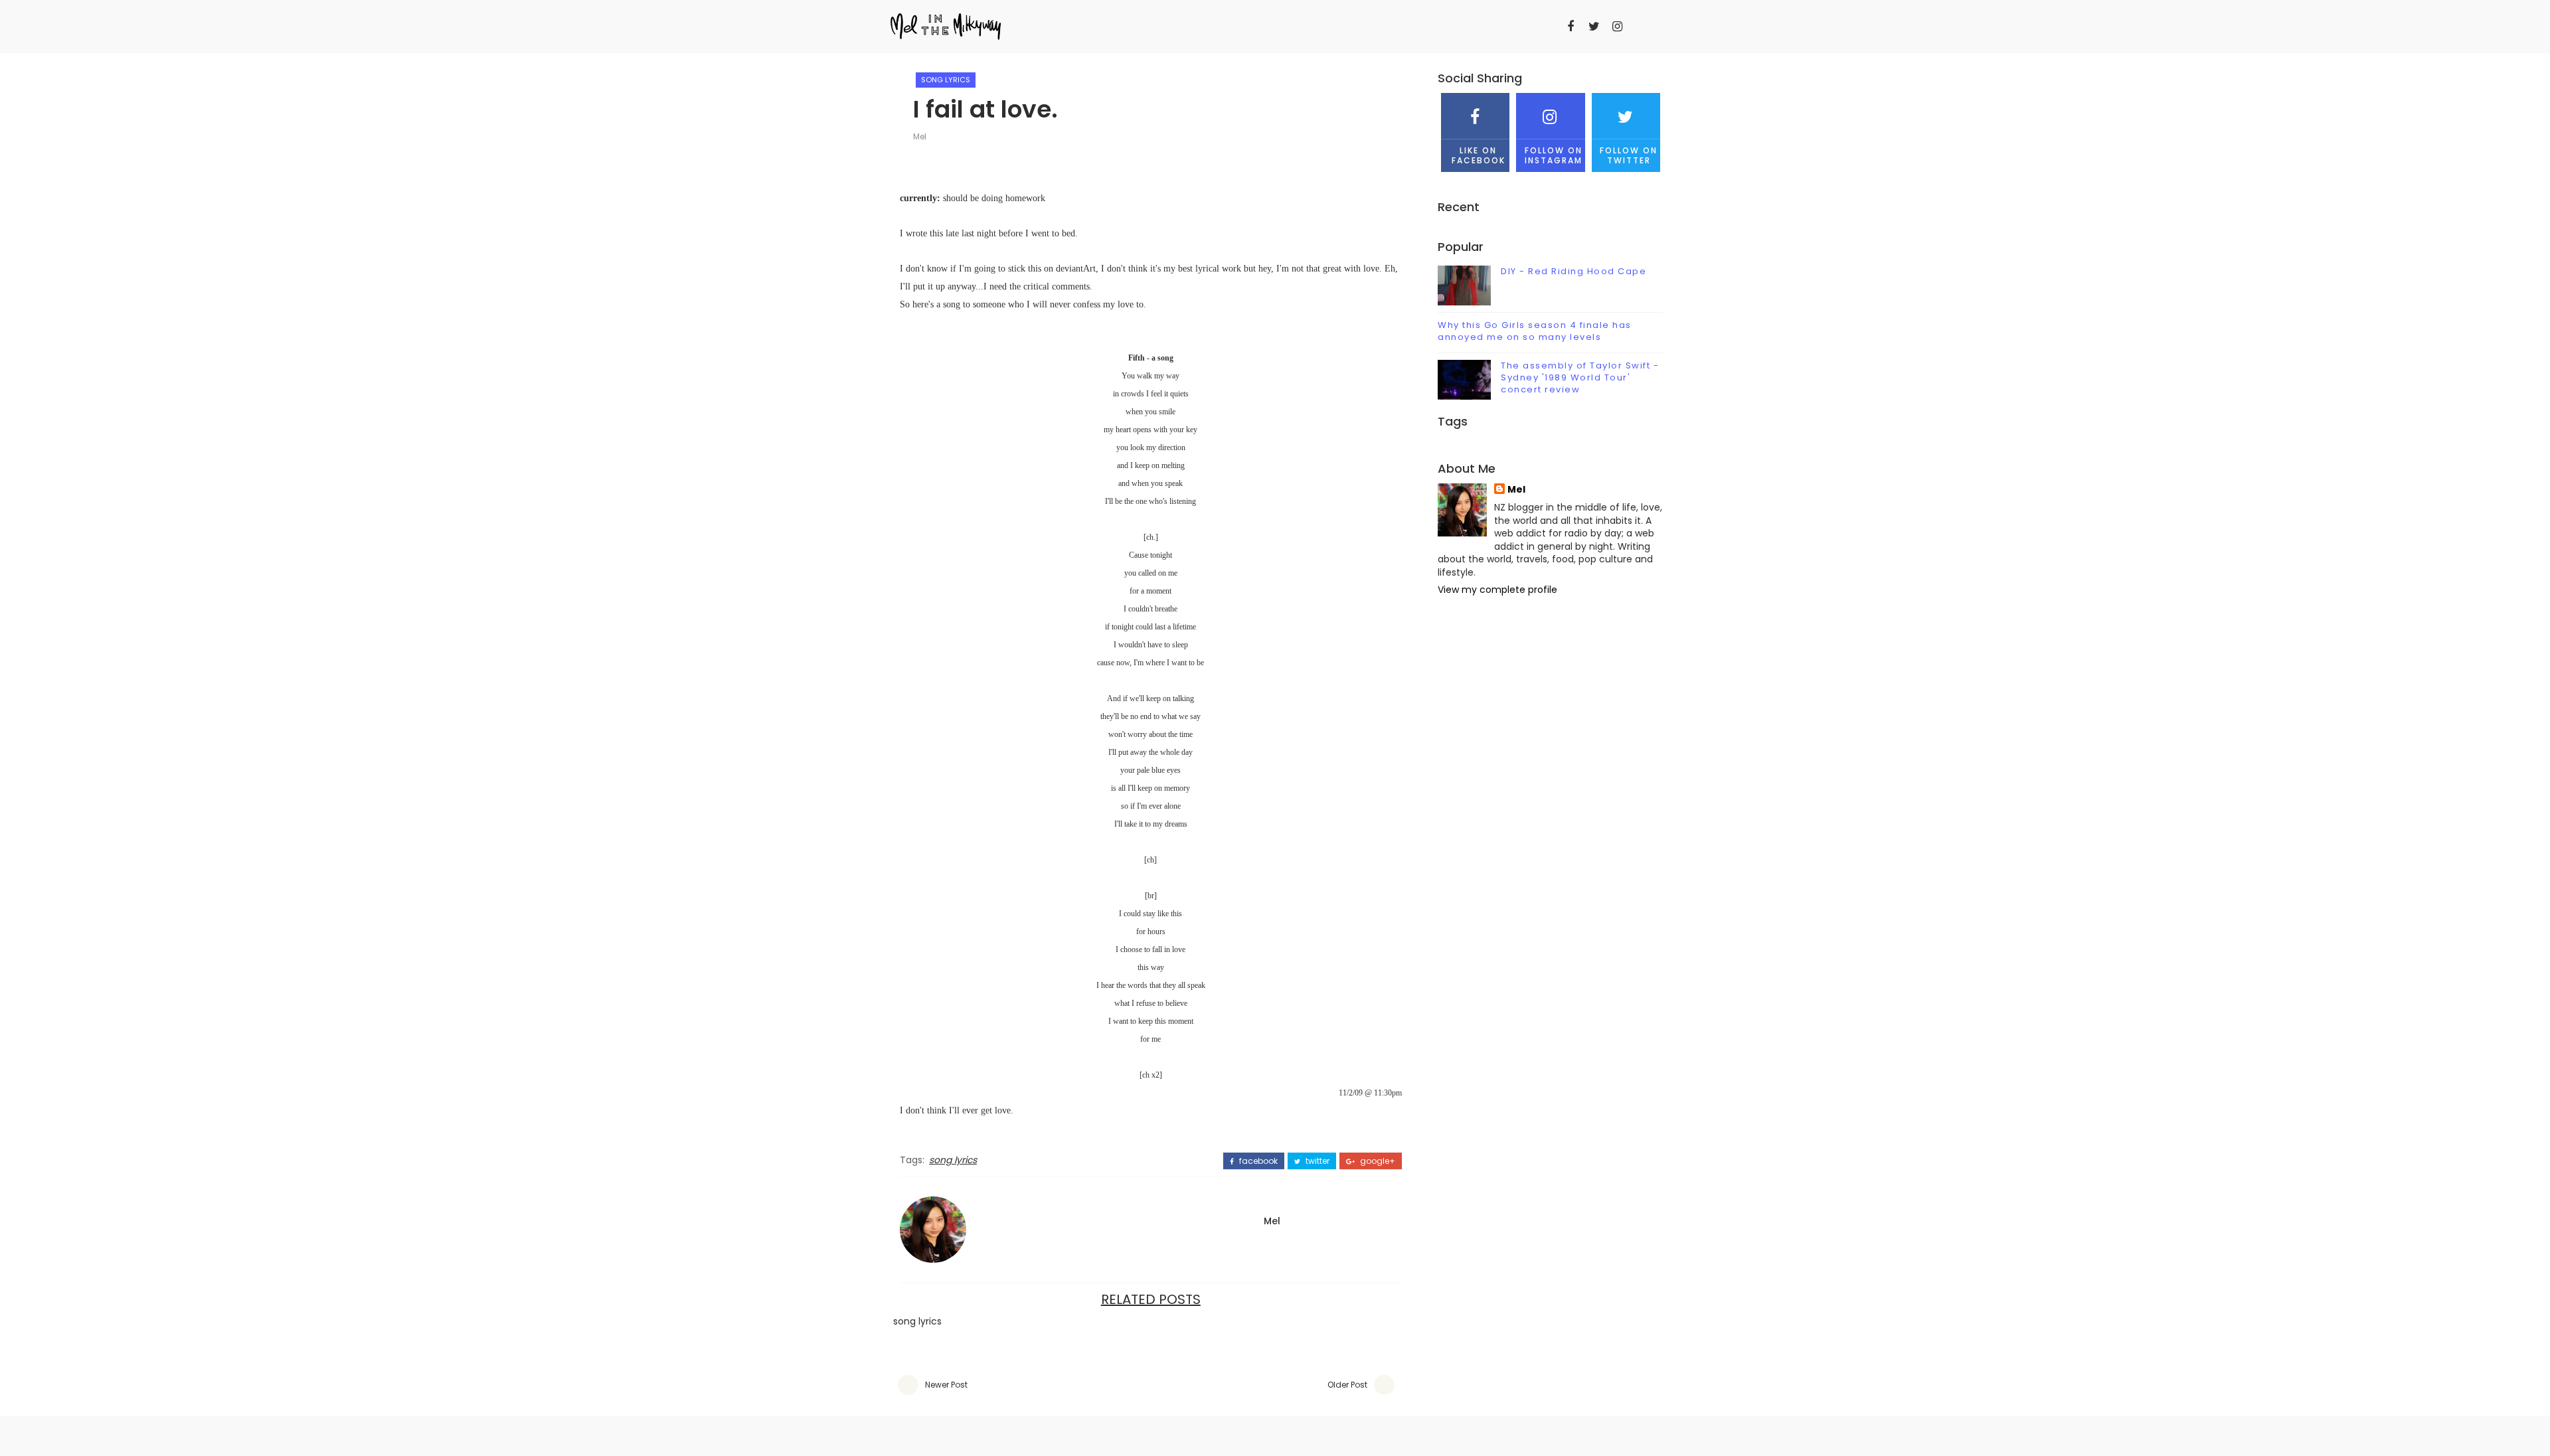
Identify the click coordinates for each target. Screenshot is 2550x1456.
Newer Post (946, 1385)
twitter (1317, 1161)
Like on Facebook (1479, 155)
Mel (920, 136)
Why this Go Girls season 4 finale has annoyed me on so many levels (1535, 331)
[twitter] (1594, 27)
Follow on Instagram (1554, 155)
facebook (1257, 1161)
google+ (1377, 1161)
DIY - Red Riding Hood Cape (1573, 271)
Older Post (1347, 1385)
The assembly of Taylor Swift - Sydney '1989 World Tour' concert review (1580, 377)
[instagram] (1617, 27)
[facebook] (1571, 27)
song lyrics (946, 80)
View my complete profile (1497, 590)
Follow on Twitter (1629, 155)
